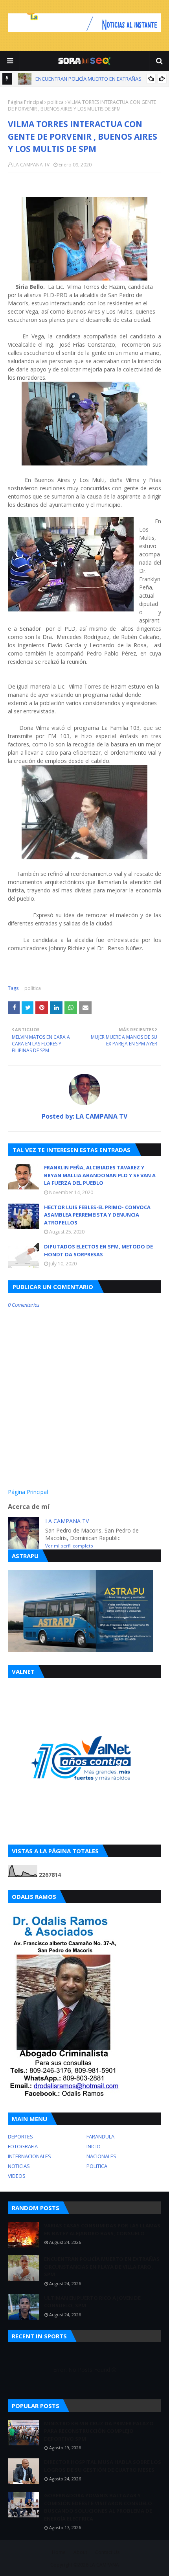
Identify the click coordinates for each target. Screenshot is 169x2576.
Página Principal (26, 102)
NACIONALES (101, 2156)
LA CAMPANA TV (31, 165)
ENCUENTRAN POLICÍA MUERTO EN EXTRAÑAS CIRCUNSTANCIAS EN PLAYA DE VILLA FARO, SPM (102, 2267)
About (80, 2552)
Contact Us (107, 2552)
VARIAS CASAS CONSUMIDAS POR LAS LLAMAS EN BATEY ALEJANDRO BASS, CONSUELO (102, 2229)
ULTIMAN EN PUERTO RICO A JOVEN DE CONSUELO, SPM (92, 2302)
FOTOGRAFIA (23, 2146)
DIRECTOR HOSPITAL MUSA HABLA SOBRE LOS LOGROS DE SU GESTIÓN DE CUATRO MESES (103, 2466)
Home (59, 2552)
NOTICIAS (19, 2166)
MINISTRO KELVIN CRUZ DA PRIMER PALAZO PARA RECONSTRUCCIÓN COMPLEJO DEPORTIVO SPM (99, 2431)
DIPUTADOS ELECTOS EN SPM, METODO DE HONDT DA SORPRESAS (98, 1250)
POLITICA (97, 2166)
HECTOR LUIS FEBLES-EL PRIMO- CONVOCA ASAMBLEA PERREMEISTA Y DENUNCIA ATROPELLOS (97, 1215)
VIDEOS (17, 2176)
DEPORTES (20, 2137)
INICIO (94, 2146)
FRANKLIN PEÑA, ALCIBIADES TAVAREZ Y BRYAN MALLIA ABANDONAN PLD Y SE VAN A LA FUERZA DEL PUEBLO (100, 1175)
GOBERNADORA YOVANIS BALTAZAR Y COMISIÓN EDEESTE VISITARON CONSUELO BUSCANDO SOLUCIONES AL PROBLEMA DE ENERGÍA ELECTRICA (98, 2507)
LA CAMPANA (104, 2565)
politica (55, 102)
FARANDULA (100, 2137)
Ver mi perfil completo (69, 1546)
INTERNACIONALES (29, 2156)
